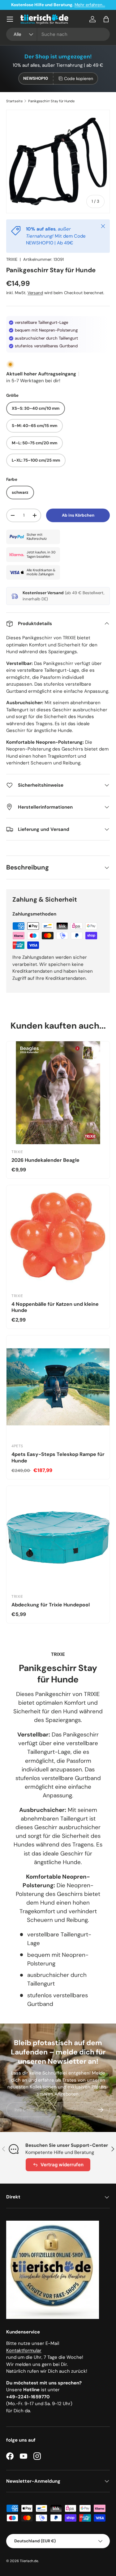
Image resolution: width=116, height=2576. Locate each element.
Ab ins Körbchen (78, 515)
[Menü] (10, 19)
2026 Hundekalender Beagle (45, 1160)
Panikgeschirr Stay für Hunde (51, 101)
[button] (106, 19)
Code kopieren (79, 78)
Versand (35, 293)
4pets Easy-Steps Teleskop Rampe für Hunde (58, 1457)
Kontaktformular (24, 2350)
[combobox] (58, 34)
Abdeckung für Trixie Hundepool (51, 1605)
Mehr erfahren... (90, 5)
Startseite (14, 101)
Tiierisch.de (29, 2561)
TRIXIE (12, 259)
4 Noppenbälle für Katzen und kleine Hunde (55, 1307)
